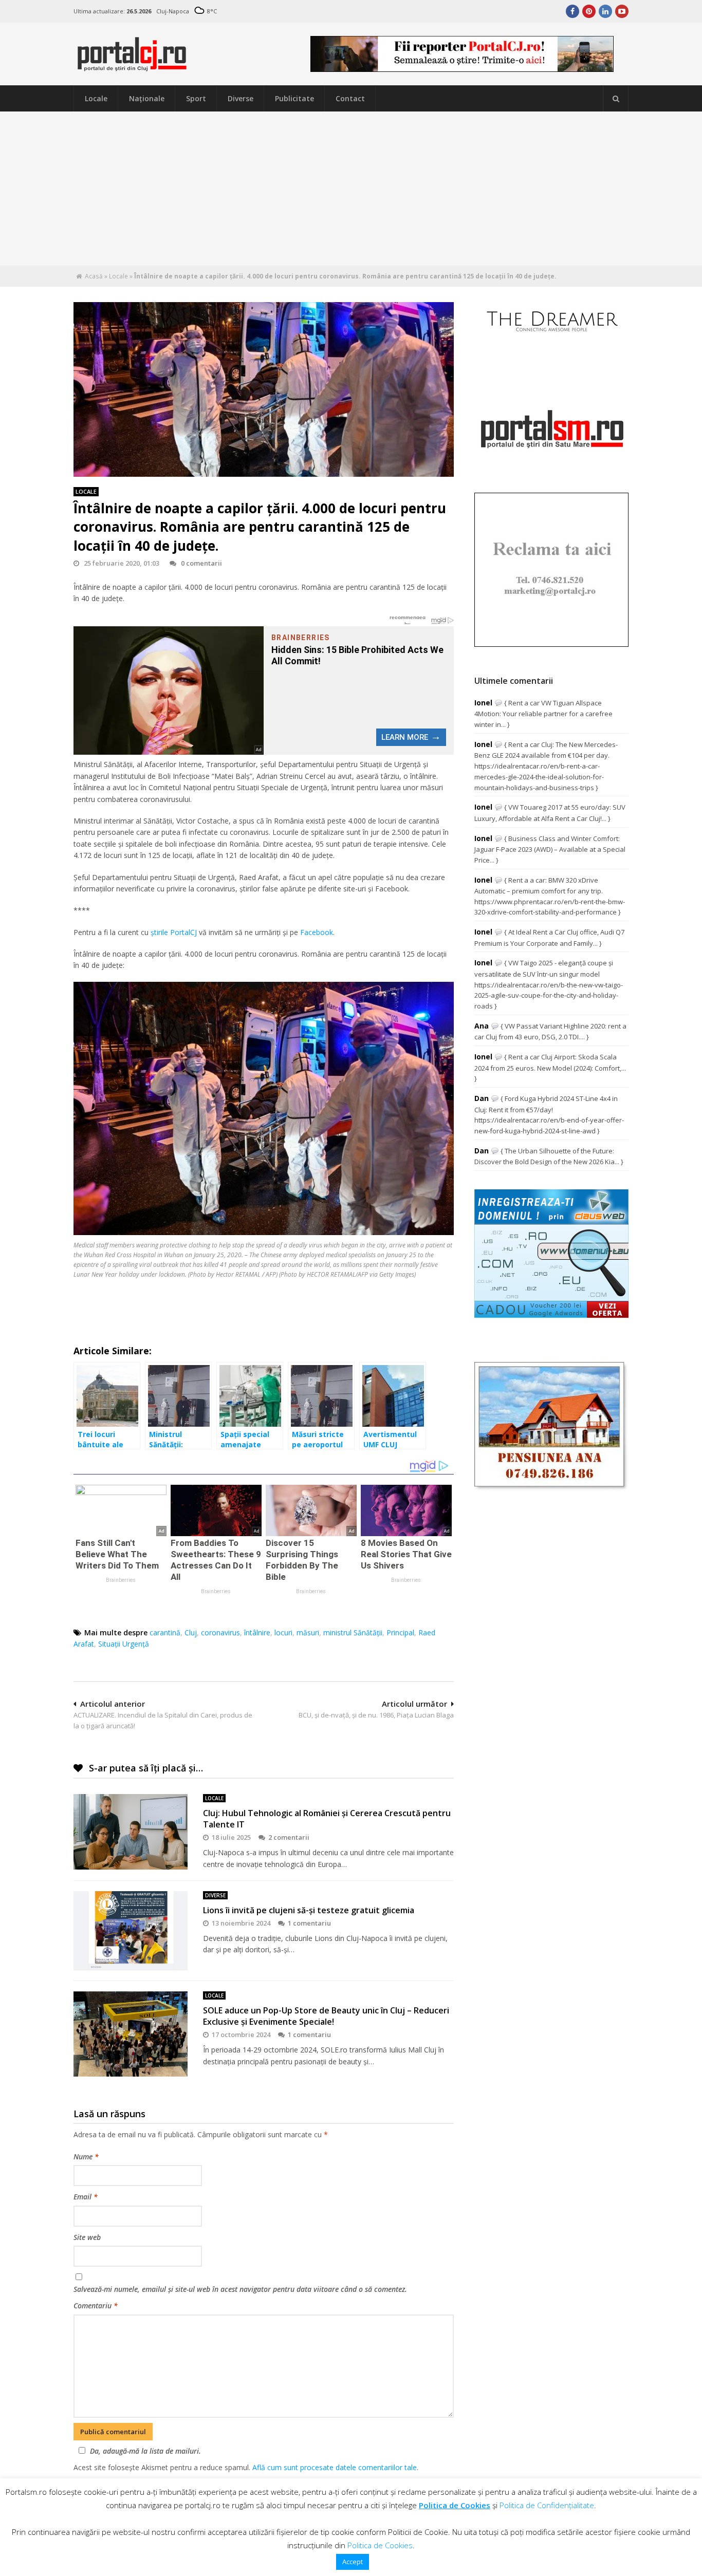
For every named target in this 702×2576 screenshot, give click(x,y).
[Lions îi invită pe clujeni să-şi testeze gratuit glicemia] (131, 1931)
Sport (196, 98)
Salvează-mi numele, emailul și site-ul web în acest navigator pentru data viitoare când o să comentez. (240, 2289)
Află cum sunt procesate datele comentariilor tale (335, 2467)
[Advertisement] (351, 189)
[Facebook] (572, 11)
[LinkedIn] (605, 11)
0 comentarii (201, 563)
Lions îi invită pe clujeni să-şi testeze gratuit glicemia (309, 1910)
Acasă (94, 276)
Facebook (317, 932)
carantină (165, 1632)
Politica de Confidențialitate (547, 2505)
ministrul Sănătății (353, 1632)
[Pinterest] (589, 11)
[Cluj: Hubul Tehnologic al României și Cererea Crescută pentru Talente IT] (131, 1832)
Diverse (241, 98)
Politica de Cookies (455, 2505)
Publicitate (294, 98)
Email (86, 2197)
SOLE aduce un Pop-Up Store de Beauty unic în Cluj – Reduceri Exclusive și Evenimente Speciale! (326, 2016)
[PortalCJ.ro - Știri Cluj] (132, 67)
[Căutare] (616, 99)
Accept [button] (353, 2562)
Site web (87, 2237)
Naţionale (147, 98)
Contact (350, 98)
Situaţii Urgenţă (124, 1644)
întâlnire (257, 1632)
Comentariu (96, 2306)
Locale (96, 98)
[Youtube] (622, 11)
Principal (400, 1632)
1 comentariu (309, 1923)
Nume (86, 2157)
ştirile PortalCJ (174, 932)
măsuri (308, 1632)
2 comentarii (289, 1837)
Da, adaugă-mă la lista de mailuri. (145, 2451)
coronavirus (220, 1632)
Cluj (191, 1632)
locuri (283, 1632)
